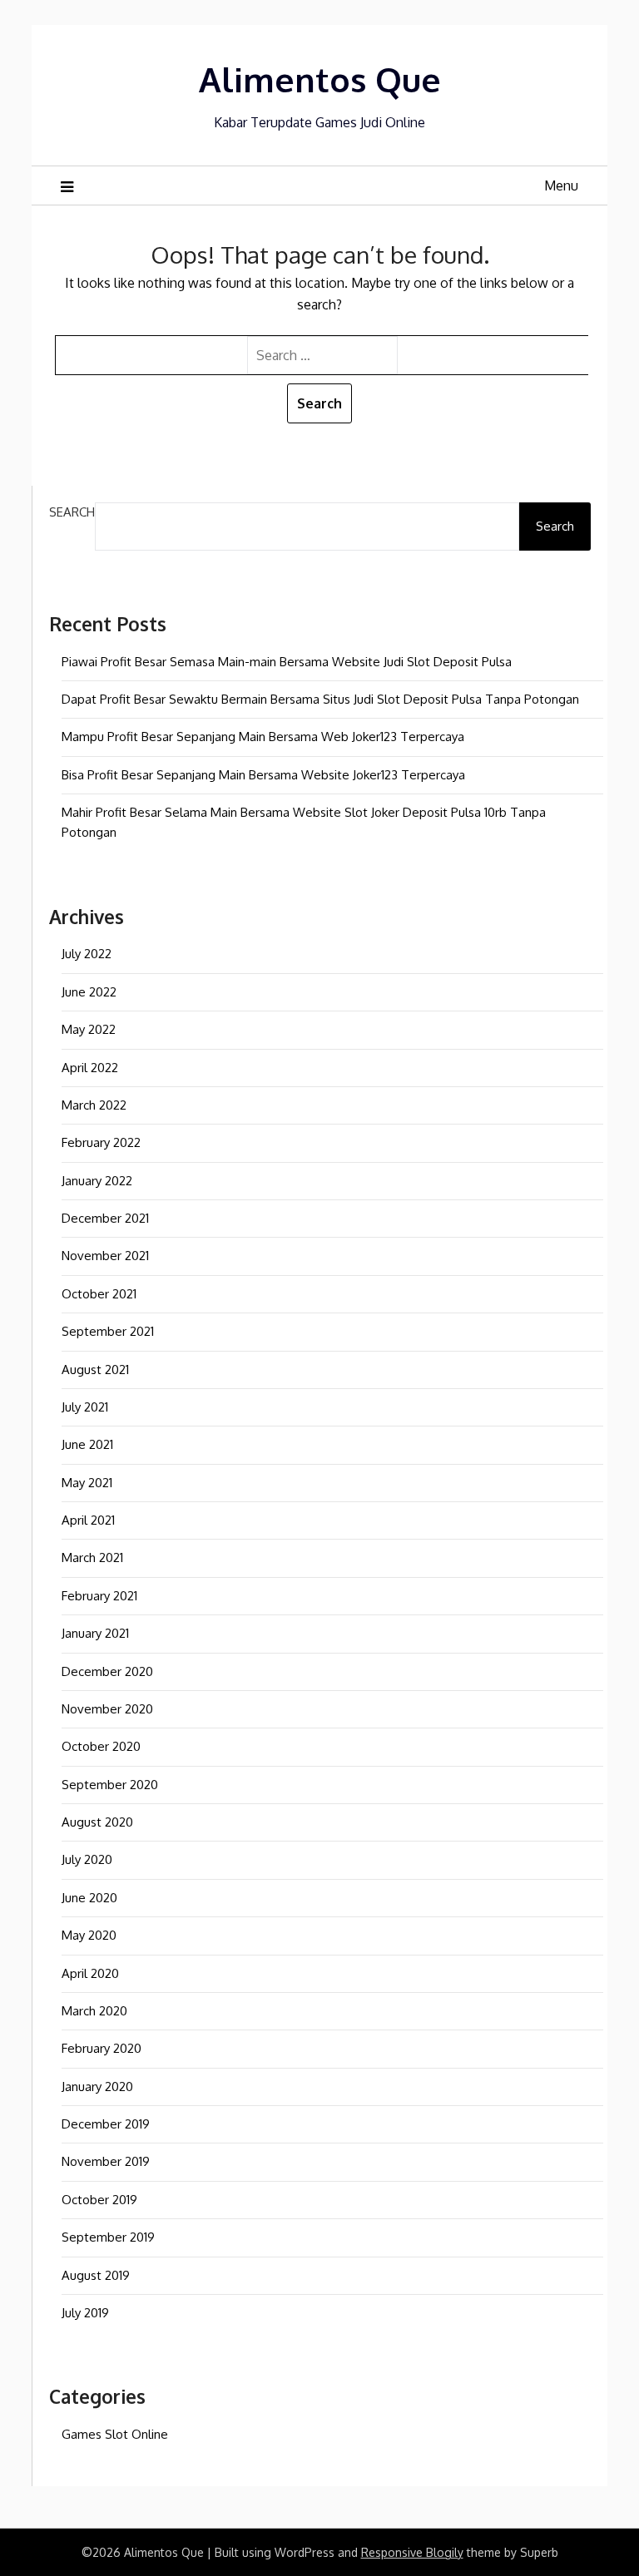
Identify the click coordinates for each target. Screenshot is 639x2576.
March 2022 (94, 1105)
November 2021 (105, 1256)
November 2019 (106, 2161)
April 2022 (90, 1068)
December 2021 (105, 1218)
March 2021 (92, 1557)
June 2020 (89, 1898)
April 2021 (88, 1520)
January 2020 (97, 2087)
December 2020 (107, 1671)
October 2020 (101, 1746)
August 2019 (96, 2275)
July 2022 (87, 954)
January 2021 (95, 1633)
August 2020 (97, 1822)
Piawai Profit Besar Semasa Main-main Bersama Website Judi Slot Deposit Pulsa (287, 662)
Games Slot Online (115, 2434)
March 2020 (94, 2011)
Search (72, 512)
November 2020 (107, 1709)
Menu (561, 185)
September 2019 (108, 2237)
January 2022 (97, 1181)
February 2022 (101, 1142)
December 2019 (106, 2124)
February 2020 (102, 2048)
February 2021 (99, 1596)
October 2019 (99, 2200)
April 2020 (90, 1973)
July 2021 (85, 1407)
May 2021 (87, 1483)
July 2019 (85, 2313)
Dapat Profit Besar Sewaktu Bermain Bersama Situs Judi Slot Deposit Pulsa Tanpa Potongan (320, 699)
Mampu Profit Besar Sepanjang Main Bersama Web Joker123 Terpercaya (263, 737)
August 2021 (95, 1370)
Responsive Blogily (412, 2552)
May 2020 (89, 1935)
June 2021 (87, 1444)
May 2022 (89, 1029)
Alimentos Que (320, 79)
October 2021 (99, 1294)
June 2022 (89, 992)
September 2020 (110, 1785)
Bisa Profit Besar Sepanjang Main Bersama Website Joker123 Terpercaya (263, 775)
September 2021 (108, 1331)
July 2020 (87, 1859)
